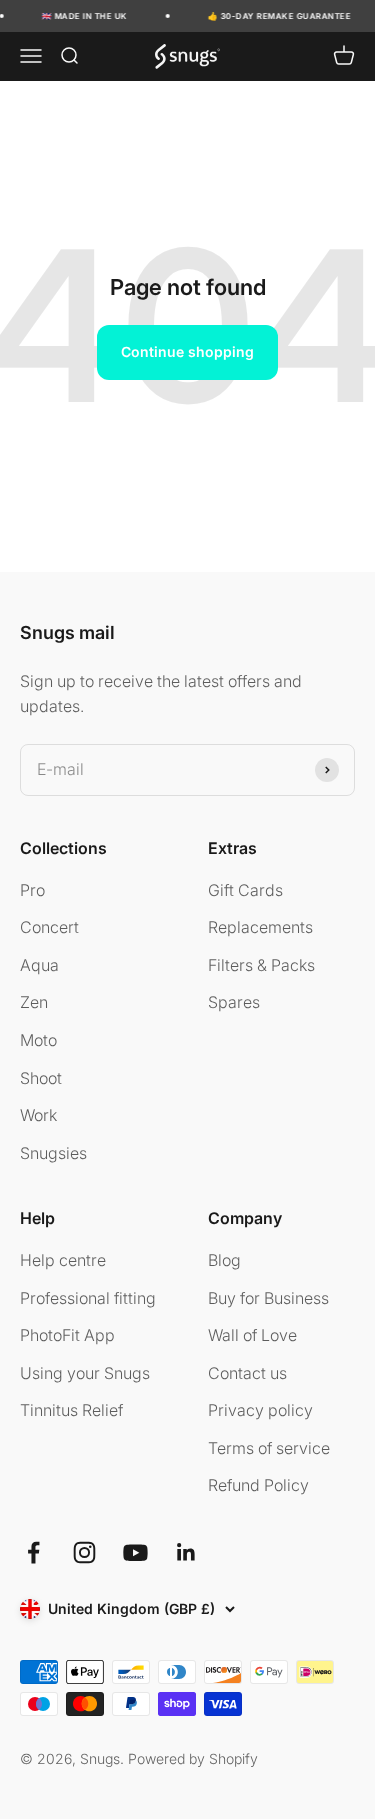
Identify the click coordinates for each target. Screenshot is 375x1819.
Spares (234, 1002)
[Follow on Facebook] (33, 1552)
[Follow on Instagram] (84, 1552)
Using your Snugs (85, 1373)
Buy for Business (268, 1298)
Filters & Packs (261, 965)
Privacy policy (260, 1410)
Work (38, 1115)
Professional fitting (88, 1298)
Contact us (247, 1373)
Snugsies (53, 1153)
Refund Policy (258, 1485)
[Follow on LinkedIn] (186, 1552)
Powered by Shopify (193, 1758)
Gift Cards (245, 890)
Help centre (63, 1260)
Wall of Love (252, 1335)
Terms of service (269, 1448)
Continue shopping (187, 351)
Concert (49, 927)
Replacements (260, 927)
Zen (34, 1002)
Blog (224, 1260)
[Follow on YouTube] (135, 1552)
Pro (32, 890)
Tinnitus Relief (71, 1410)
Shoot (41, 1078)
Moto (38, 1040)
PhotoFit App (67, 1335)
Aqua (39, 965)
